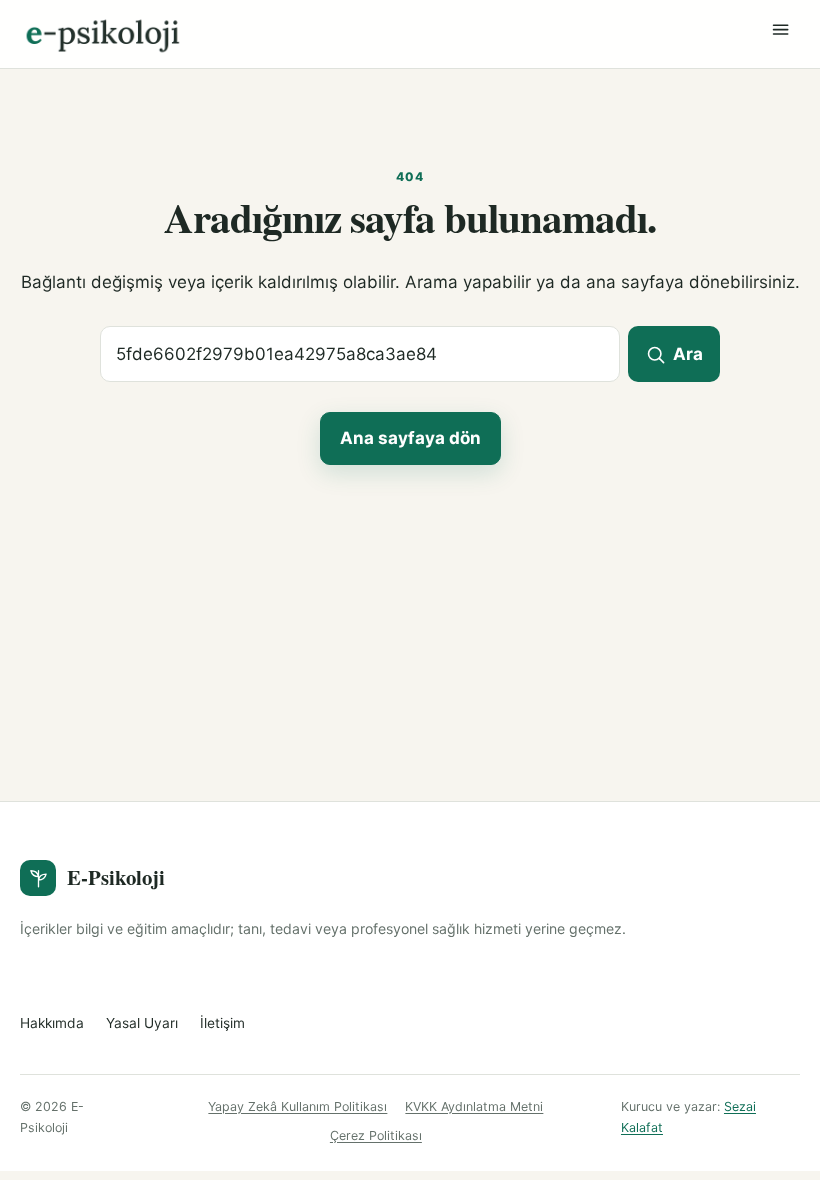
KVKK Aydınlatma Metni (474, 1106)
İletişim (222, 1023)
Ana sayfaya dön (410, 438)
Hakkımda (52, 1023)
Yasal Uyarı (142, 1023)
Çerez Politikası (376, 1135)
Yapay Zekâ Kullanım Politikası (297, 1106)
